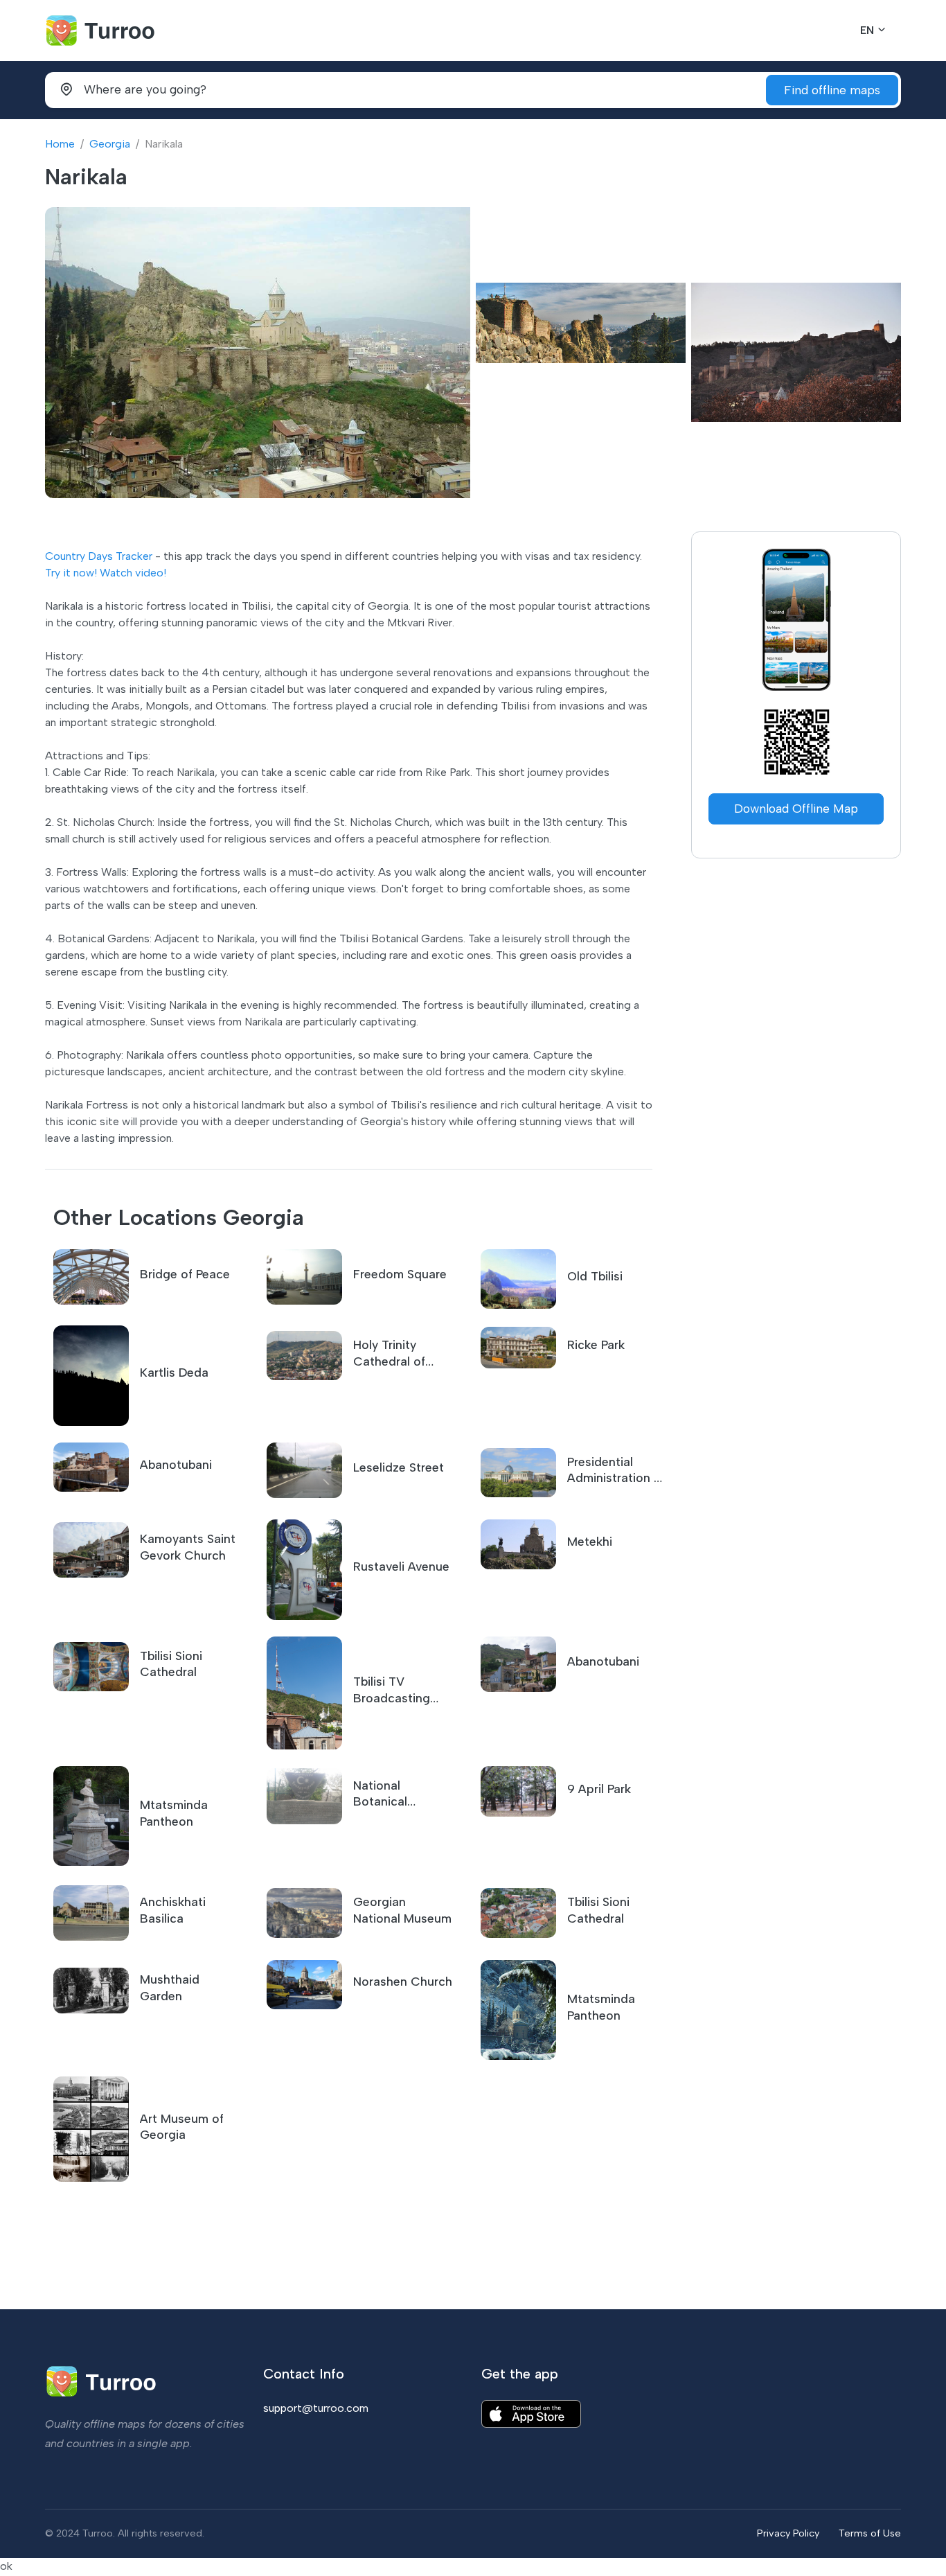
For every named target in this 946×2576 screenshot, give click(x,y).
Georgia (110, 144)
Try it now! (71, 573)
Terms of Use (870, 2533)
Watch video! (133, 573)
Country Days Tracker (99, 556)
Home (60, 144)
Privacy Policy (788, 2533)
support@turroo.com (316, 2408)
